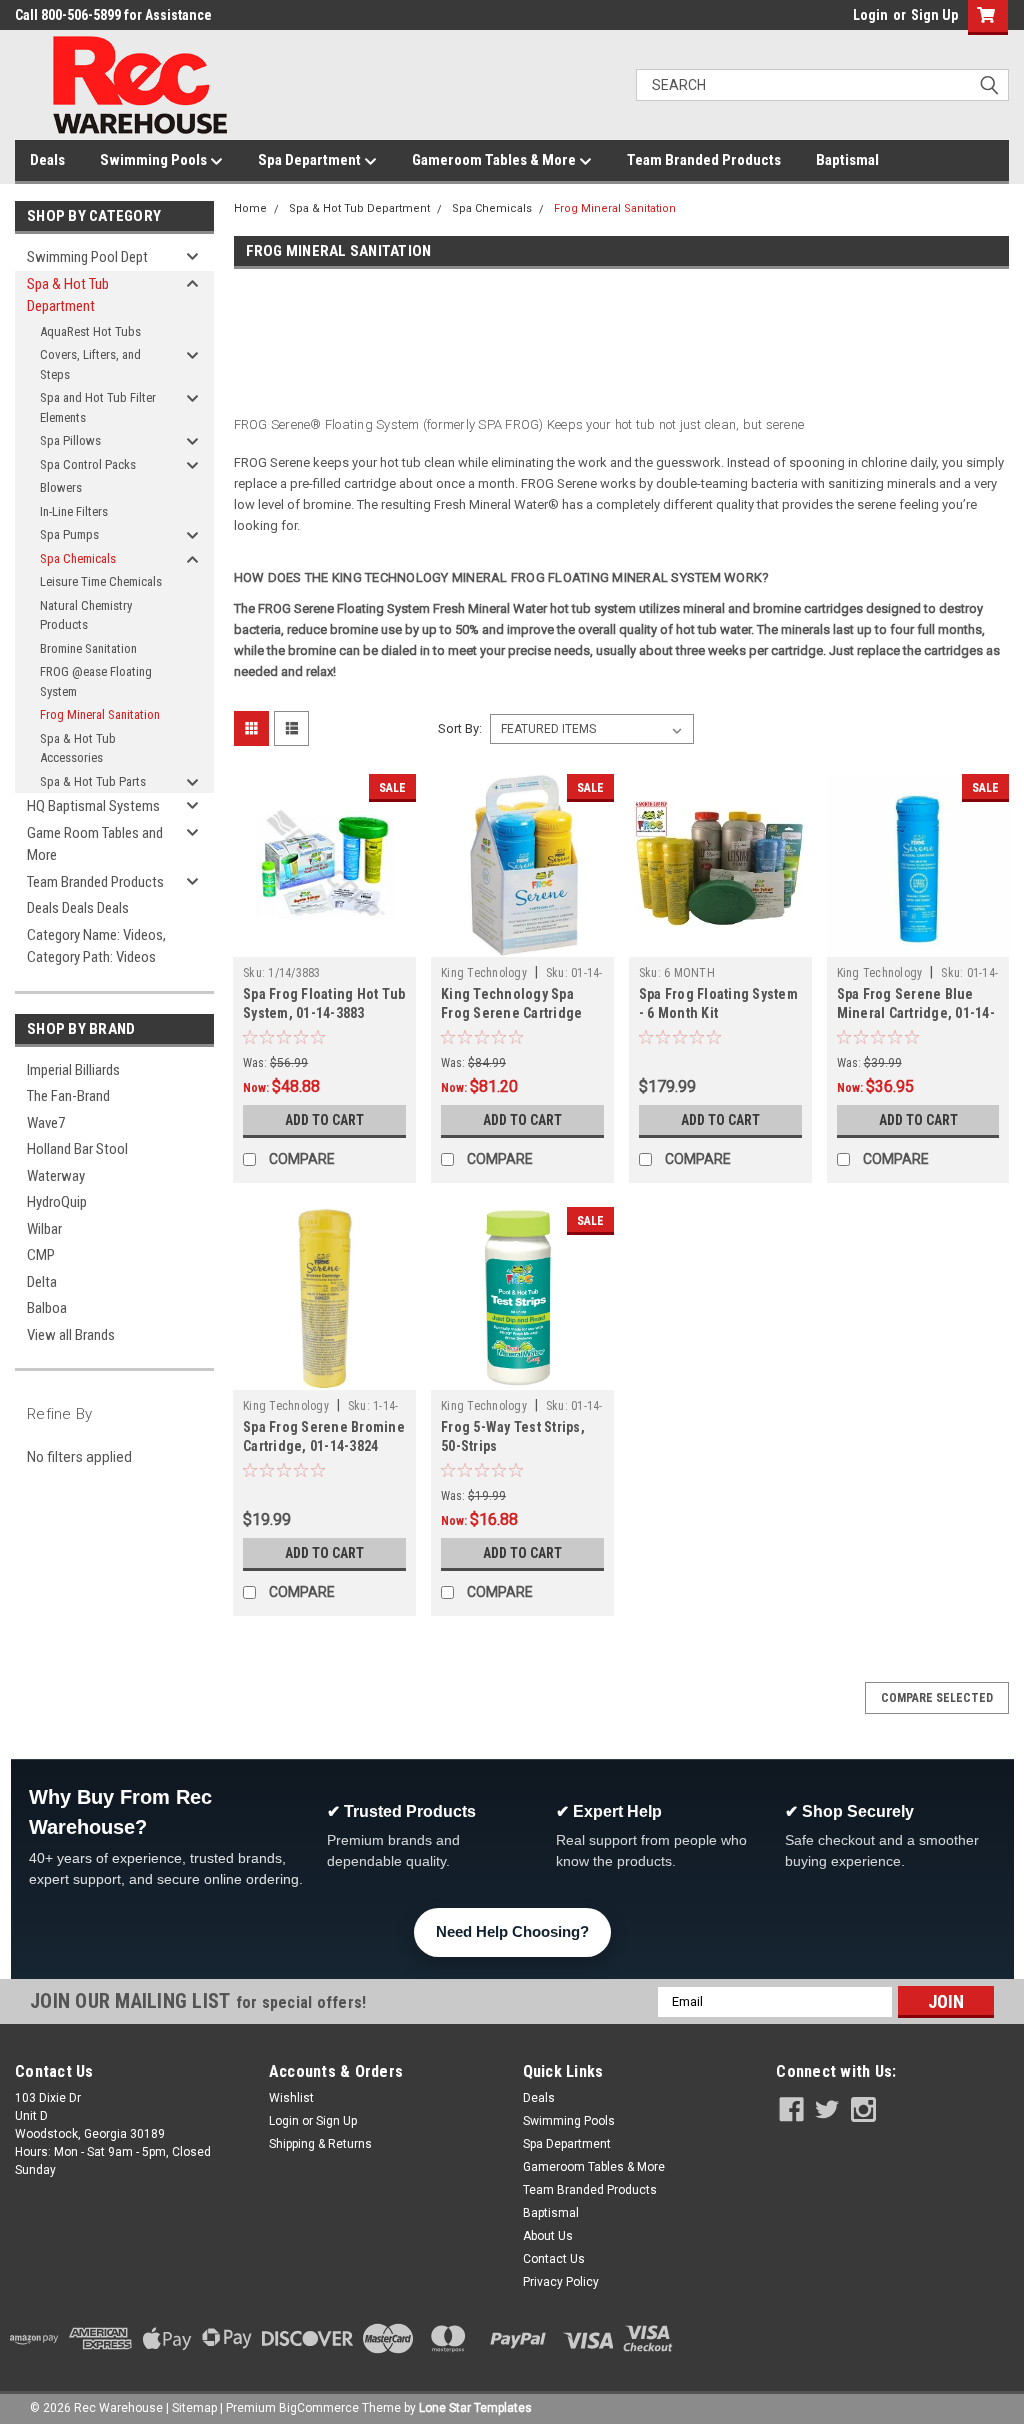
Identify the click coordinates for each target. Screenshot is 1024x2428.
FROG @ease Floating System (96, 681)
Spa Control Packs (88, 464)
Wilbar (44, 1229)
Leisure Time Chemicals (101, 581)
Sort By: (460, 728)
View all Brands (71, 1335)
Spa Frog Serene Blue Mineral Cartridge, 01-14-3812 (916, 1013)
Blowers (61, 487)
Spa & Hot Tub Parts (93, 781)
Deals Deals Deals (78, 908)
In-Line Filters (74, 511)
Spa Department (311, 160)
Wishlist (291, 2098)
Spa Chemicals (78, 558)
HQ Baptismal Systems (93, 806)
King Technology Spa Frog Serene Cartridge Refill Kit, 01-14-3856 (511, 1013)
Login (870, 15)
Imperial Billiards (73, 1070)
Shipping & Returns (320, 2144)
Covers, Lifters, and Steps (90, 364)
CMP (41, 1255)
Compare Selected (937, 1698)
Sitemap (194, 2408)
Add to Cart (324, 1120)
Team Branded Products (704, 160)
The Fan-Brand (68, 1096)
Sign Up (934, 15)
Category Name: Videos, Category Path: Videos (96, 946)
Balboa (47, 1308)
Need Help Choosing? (512, 1931)
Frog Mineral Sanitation (100, 714)
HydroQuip (57, 1202)
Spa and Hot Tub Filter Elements (98, 407)
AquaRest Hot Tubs (90, 331)
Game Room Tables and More (95, 844)
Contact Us (554, 2259)
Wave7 (46, 1123)
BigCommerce (319, 2408)
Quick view (325, 942)
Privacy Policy (561, 2282)
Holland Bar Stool (77, 1149)
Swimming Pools (155, 160)
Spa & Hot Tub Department (68, 295)
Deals (47, 160)
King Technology (484, 973)
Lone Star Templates (475, 2408)
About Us (548, 2236)
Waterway (56, 1176)
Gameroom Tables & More (495, 160)
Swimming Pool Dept (87, 257)
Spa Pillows (70, 440)
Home (250, 208)
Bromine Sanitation (88, 648)
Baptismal (847, 160)
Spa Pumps (69, 534)
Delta (42, 1282)
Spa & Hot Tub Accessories (78, 748)
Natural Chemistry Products (86, 615)
